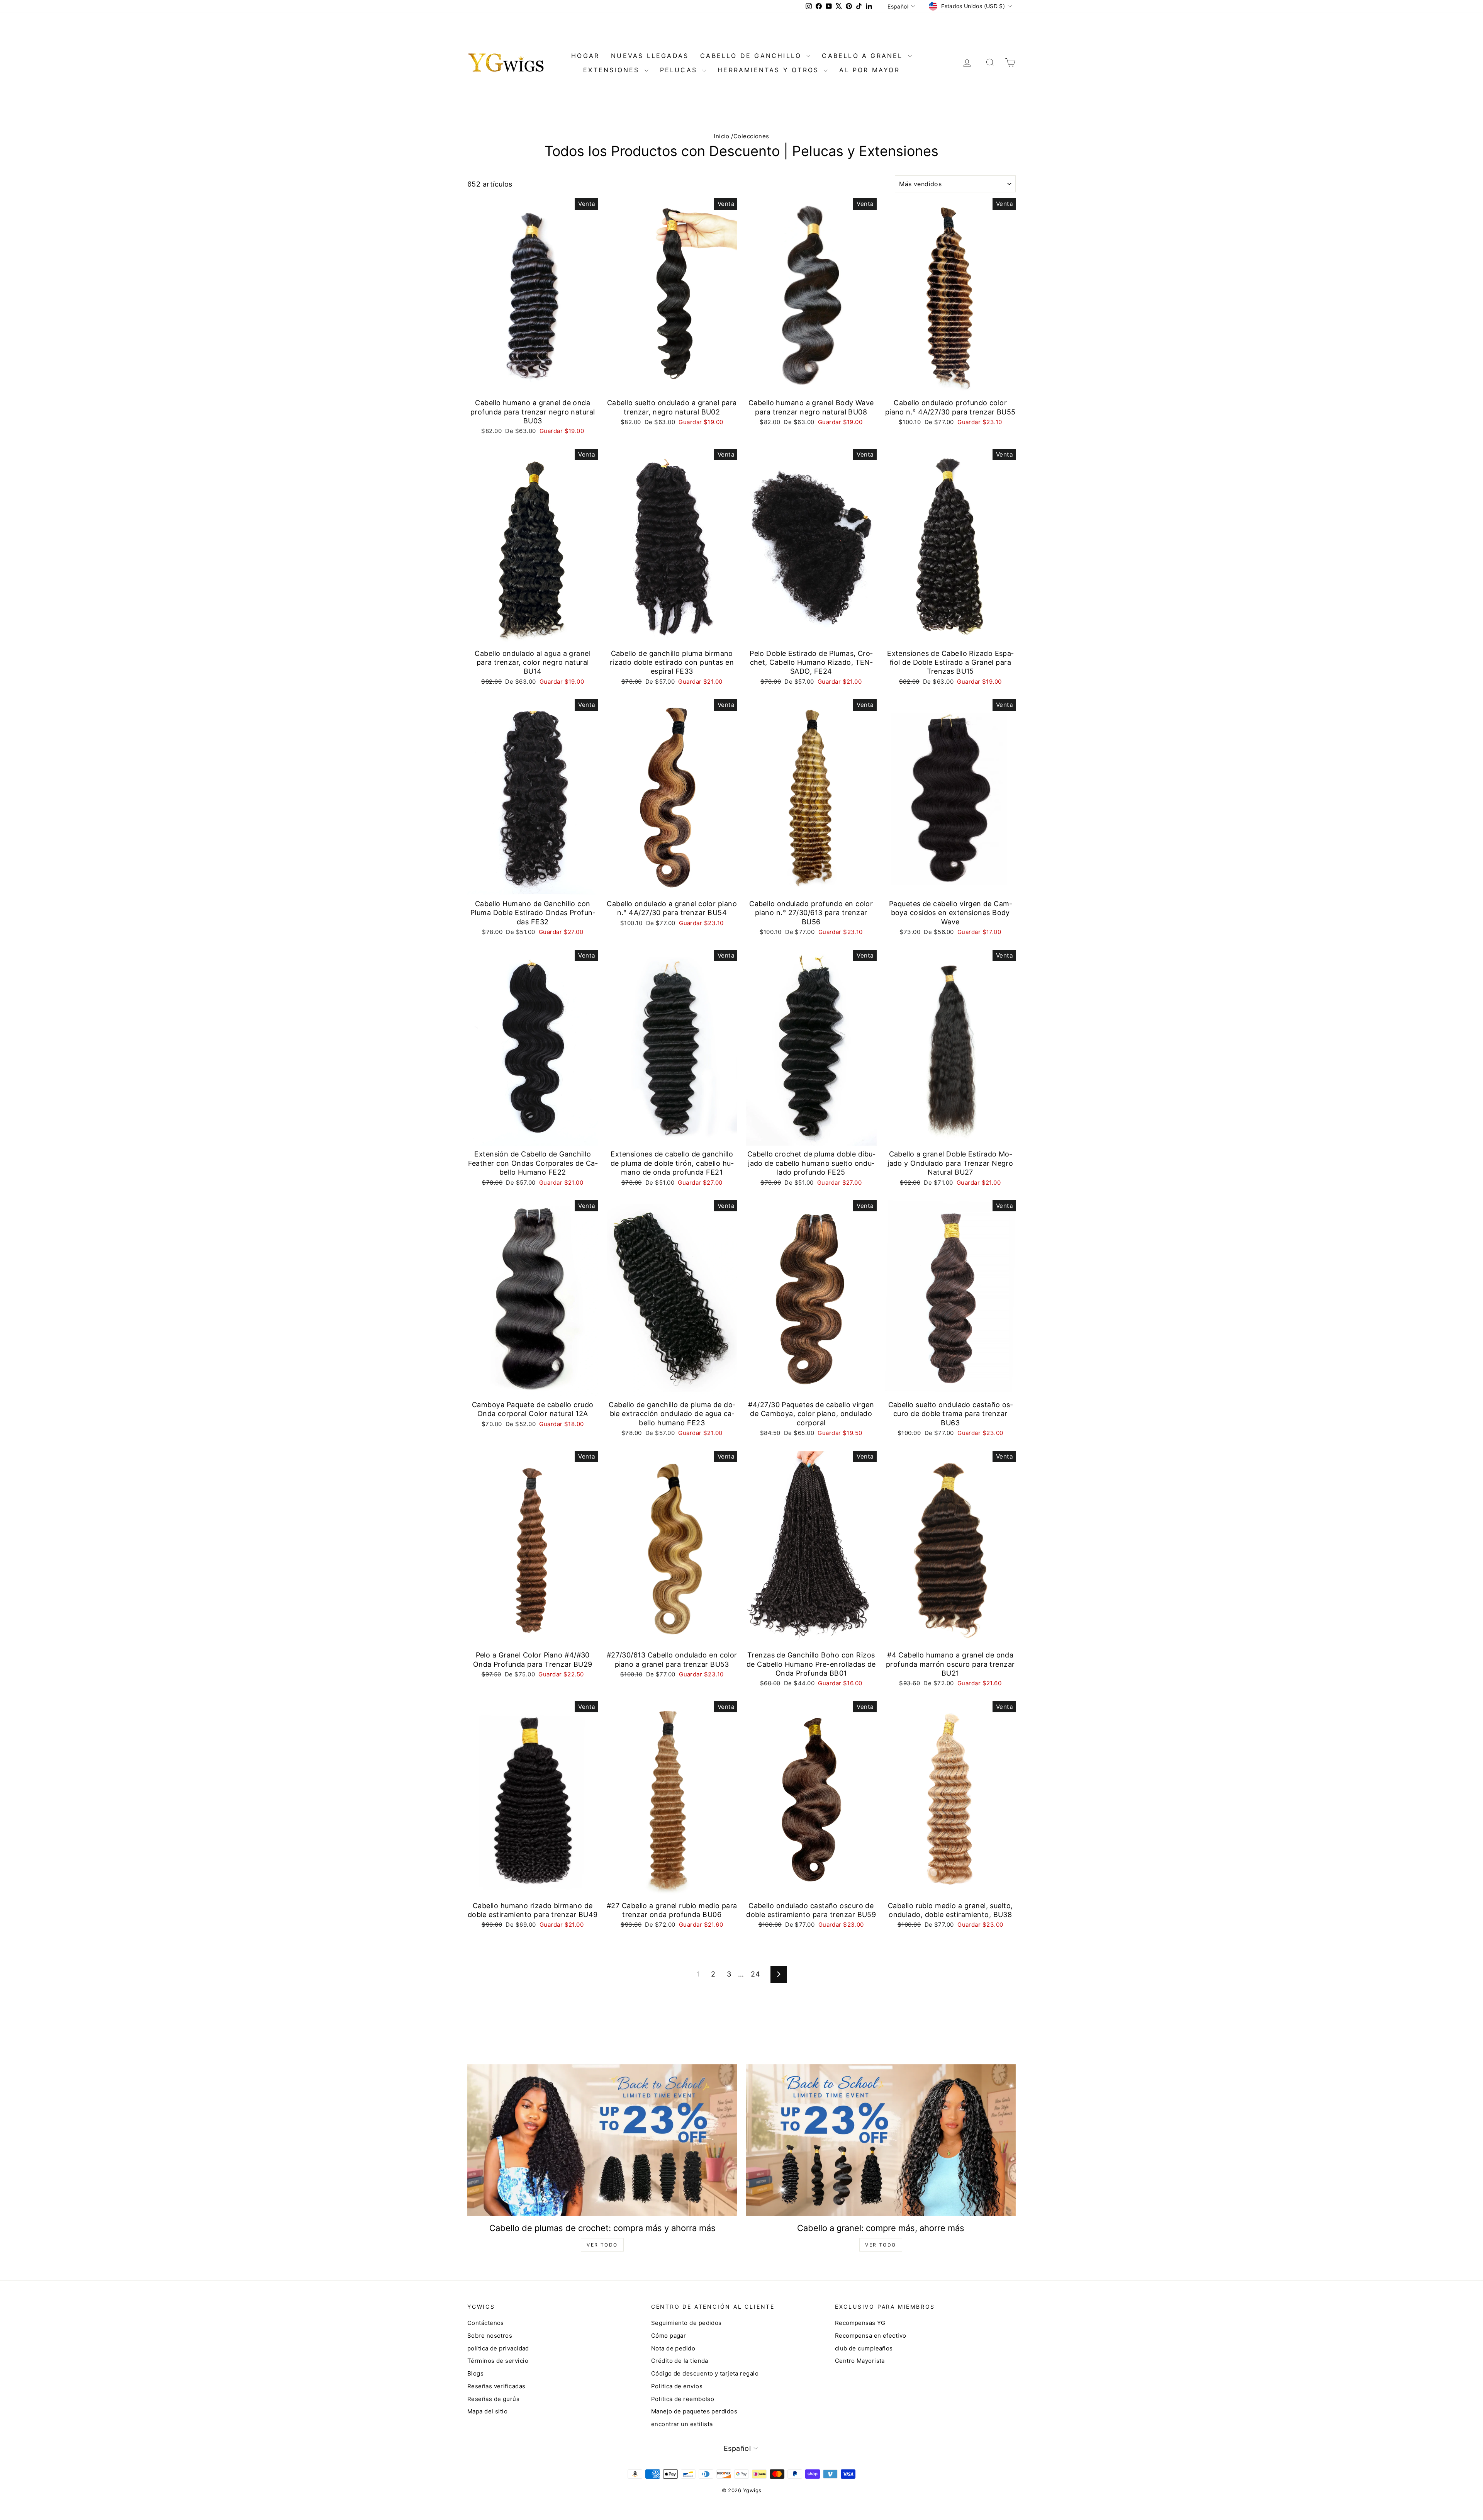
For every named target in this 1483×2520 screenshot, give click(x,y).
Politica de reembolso (683, 2399)
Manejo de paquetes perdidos (694, 2411)
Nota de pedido (673, 2348)
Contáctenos (486, 2323)
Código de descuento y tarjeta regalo (705, 2373)
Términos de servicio (498, 2361)
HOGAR (585, 56)
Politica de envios (677, 2386)
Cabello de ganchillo (752, 56)
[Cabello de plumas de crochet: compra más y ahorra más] (602, 2140)
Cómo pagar (669, 2336)
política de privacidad (498, 2348)
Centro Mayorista (860, 2361)
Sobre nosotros (490, 2336)
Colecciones (751, 136)
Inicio (722, 136)
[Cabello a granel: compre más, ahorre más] (881, 2140)
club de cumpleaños (864, 2348)
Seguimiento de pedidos (686, 2323)
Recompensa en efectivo (871, 2336)
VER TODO (602, 2245)
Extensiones (613, 70)
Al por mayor (869, 70)
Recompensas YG (860, 2323)
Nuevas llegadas (650, 56)
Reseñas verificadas (496, 2386)
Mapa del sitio (487, 2411)
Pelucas (680, 70)
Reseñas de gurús (493, 2399)
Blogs (475, 2373)
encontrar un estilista (682, 2424)
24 (755, 1974)
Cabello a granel (864, 56)
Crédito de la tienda (680, 2361)
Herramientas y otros (770, 70)
